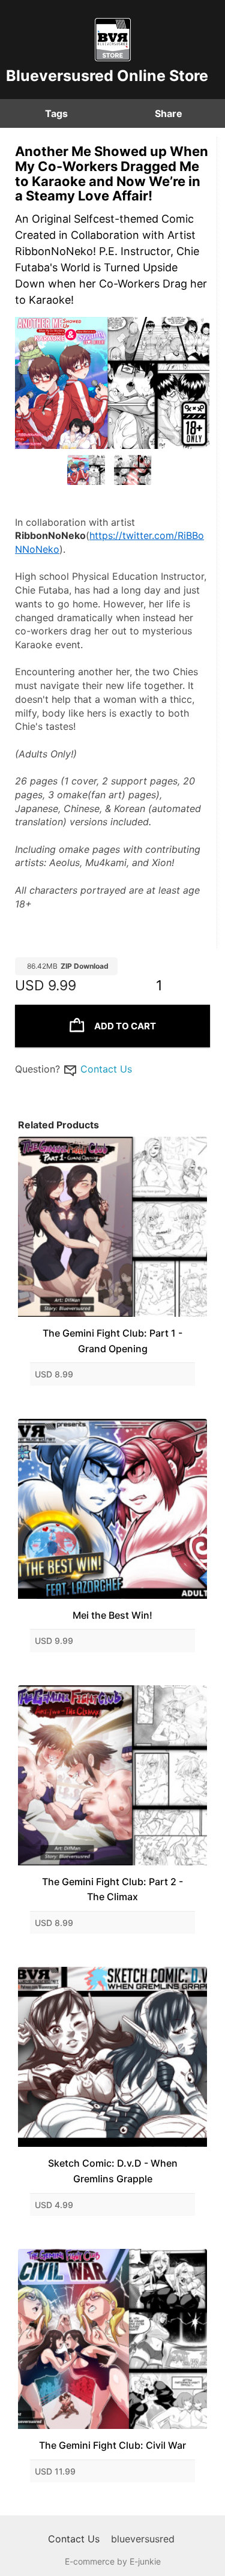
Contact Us (106, 1069)
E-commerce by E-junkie (113, 2561)
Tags (56, 113)
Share (169, 113)
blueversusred (143, 2539)
